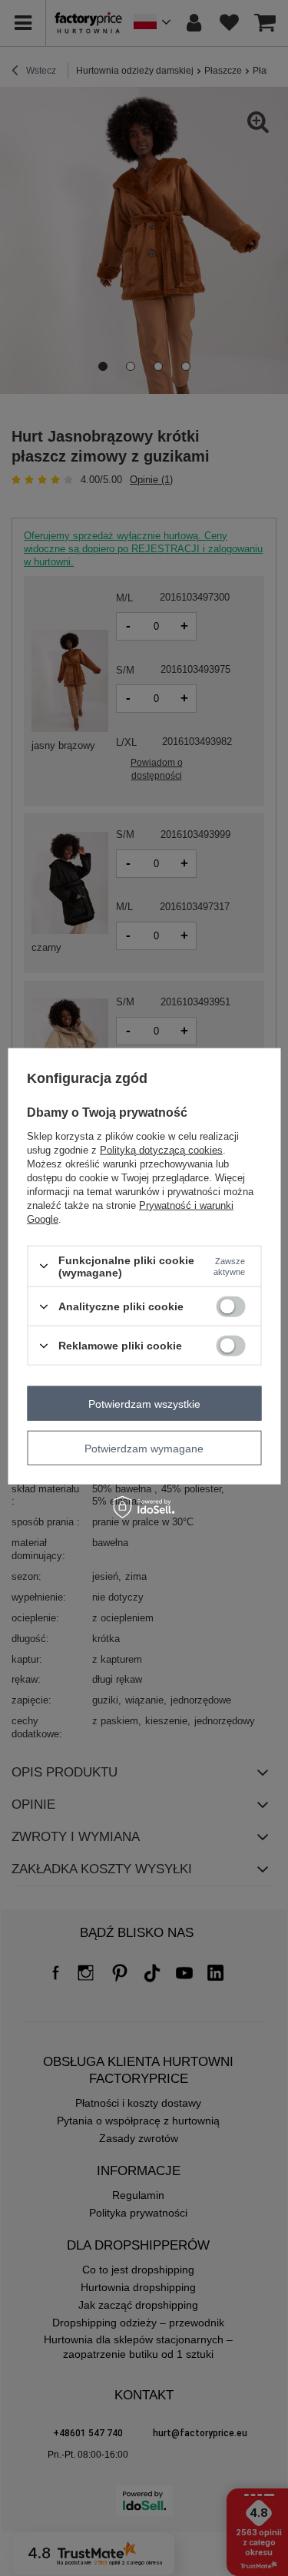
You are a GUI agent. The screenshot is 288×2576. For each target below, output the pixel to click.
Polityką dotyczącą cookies (161, 1149)
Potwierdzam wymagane (144, 1448)
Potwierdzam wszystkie (144, 1403)
